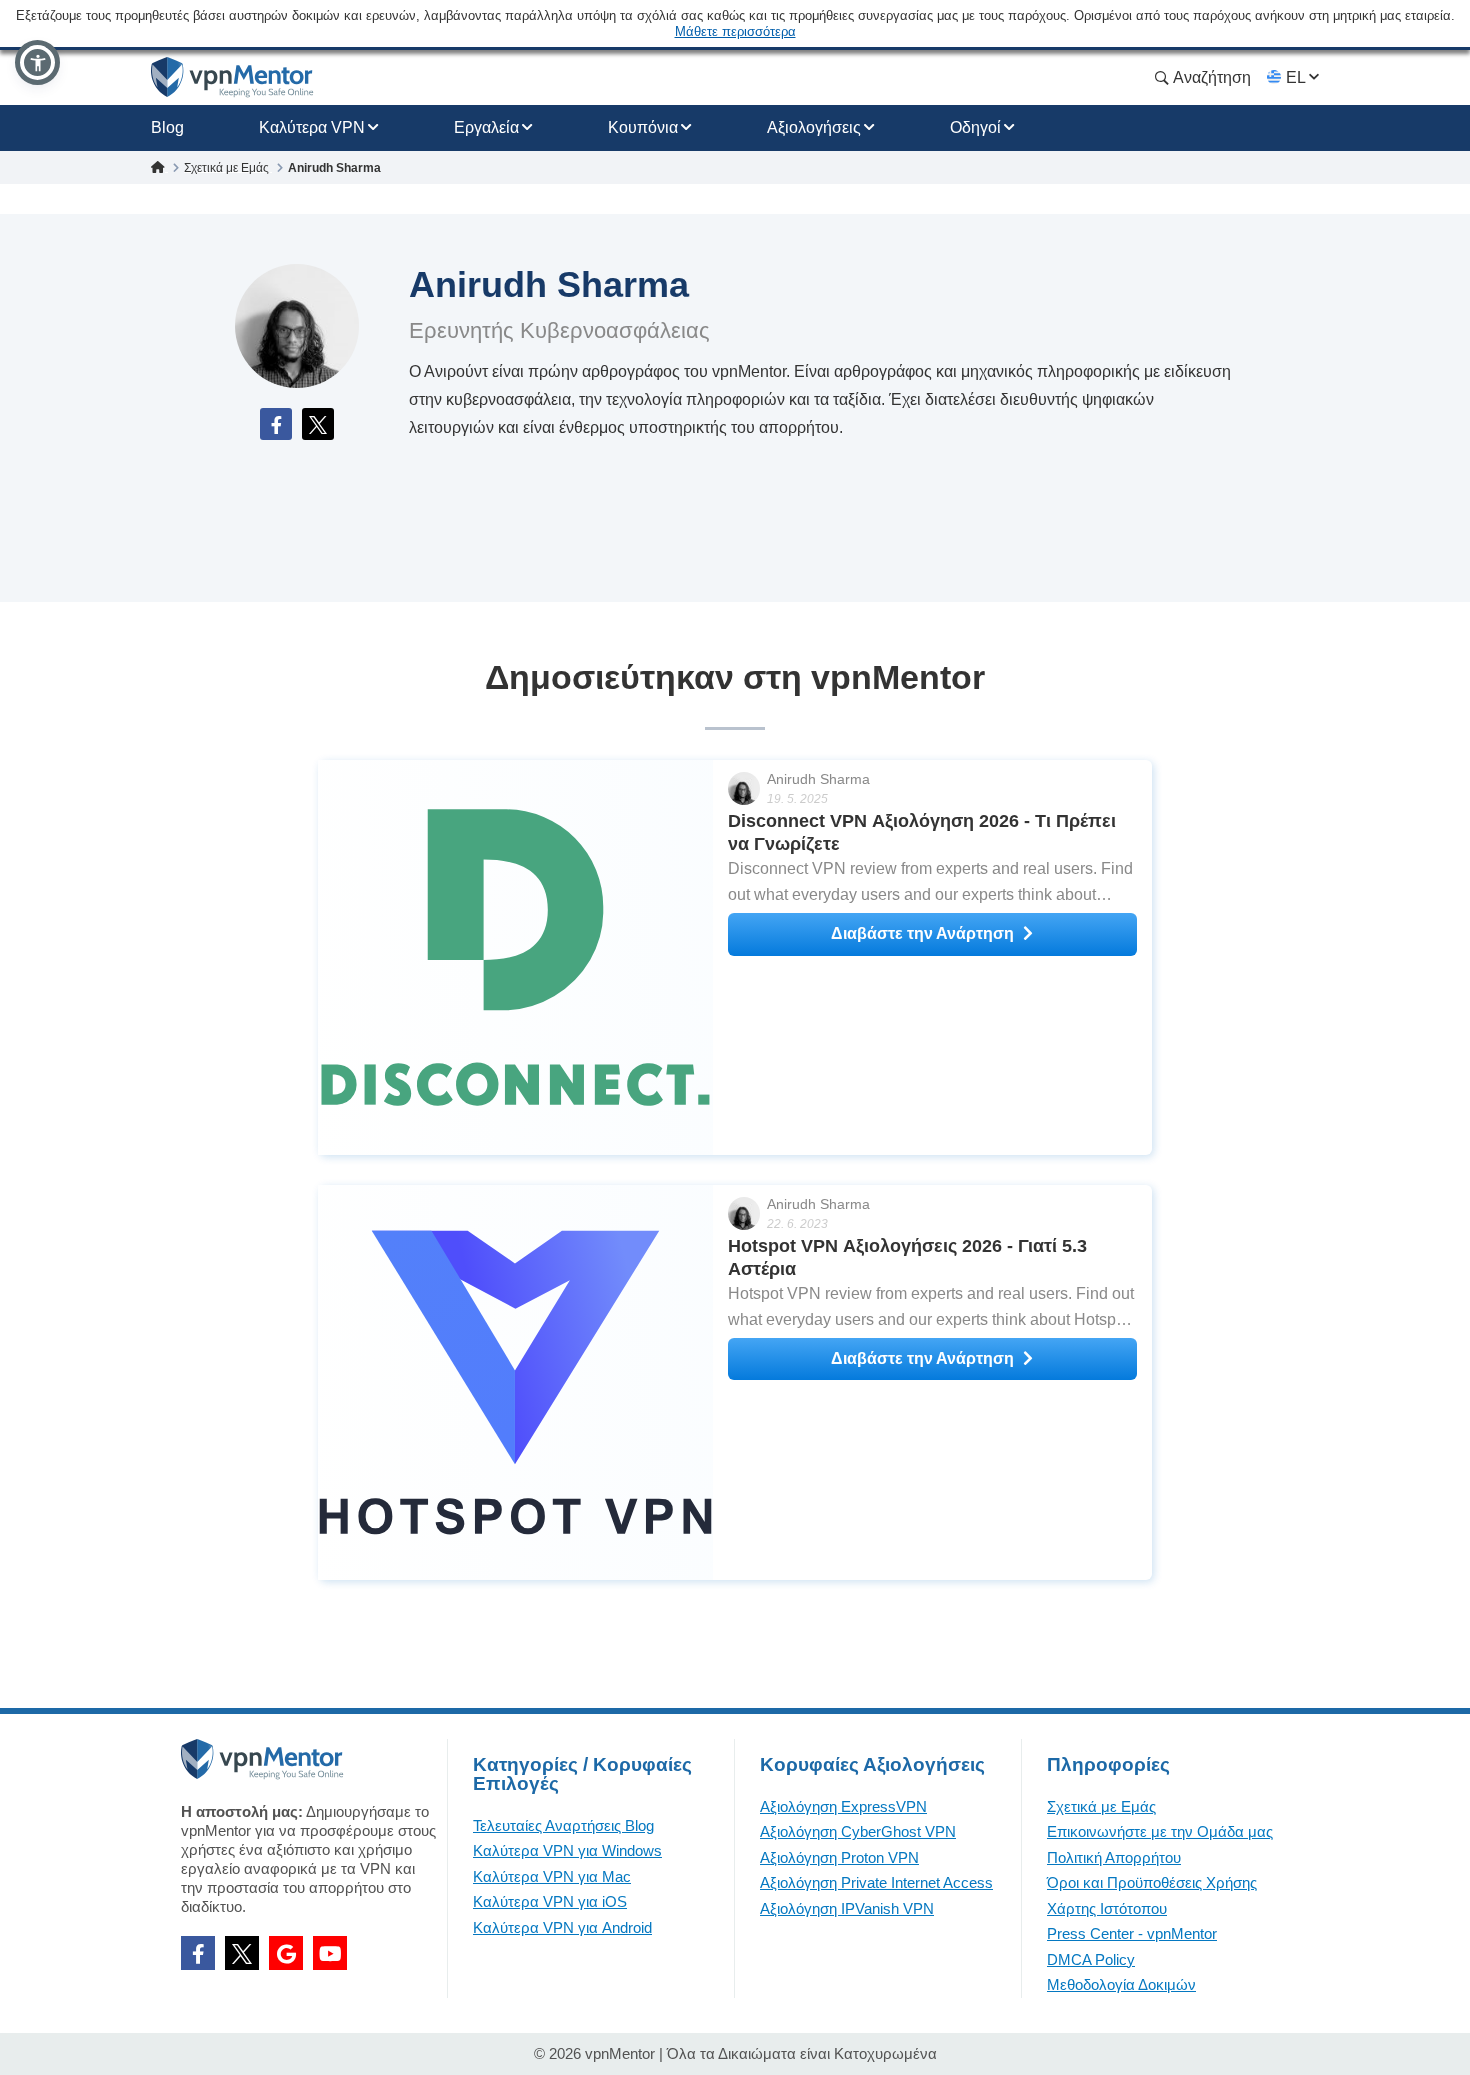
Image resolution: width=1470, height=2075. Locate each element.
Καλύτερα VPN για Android (562, 1927)
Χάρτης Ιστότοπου (1107, 1908)
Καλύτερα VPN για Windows (567, 1850)
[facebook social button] (198, 1953)
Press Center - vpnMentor (1132, 1933)
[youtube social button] (330, 1953)
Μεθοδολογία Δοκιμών (1121, 1984)
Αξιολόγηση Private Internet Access (876, 1882)
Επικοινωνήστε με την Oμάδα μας (1160, 1831)
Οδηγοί (975, 127)
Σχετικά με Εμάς (1101, 1806)
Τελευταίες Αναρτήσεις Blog (563, 1825)
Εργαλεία (486, 127)
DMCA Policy (1091, 1959)
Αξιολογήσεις (814, 127)
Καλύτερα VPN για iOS (550, 1901)
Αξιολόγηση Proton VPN (839, 1857)
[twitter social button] (242, 1953)
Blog (167, 127)
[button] (37, 62)
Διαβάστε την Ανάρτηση (922, 933)
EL (1295, 77)
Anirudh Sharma (818, 779)
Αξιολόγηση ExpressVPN (843, 1806)
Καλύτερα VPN (312, 127)
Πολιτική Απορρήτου (1114, 1857)
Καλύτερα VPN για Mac (552, 1876)
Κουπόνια (643, 127)
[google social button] (286, 1953)
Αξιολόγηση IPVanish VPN (847, 1908)
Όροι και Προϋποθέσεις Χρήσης (1152, 1882)
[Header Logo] (232, 77)
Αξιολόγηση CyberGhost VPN (858, 1831)
